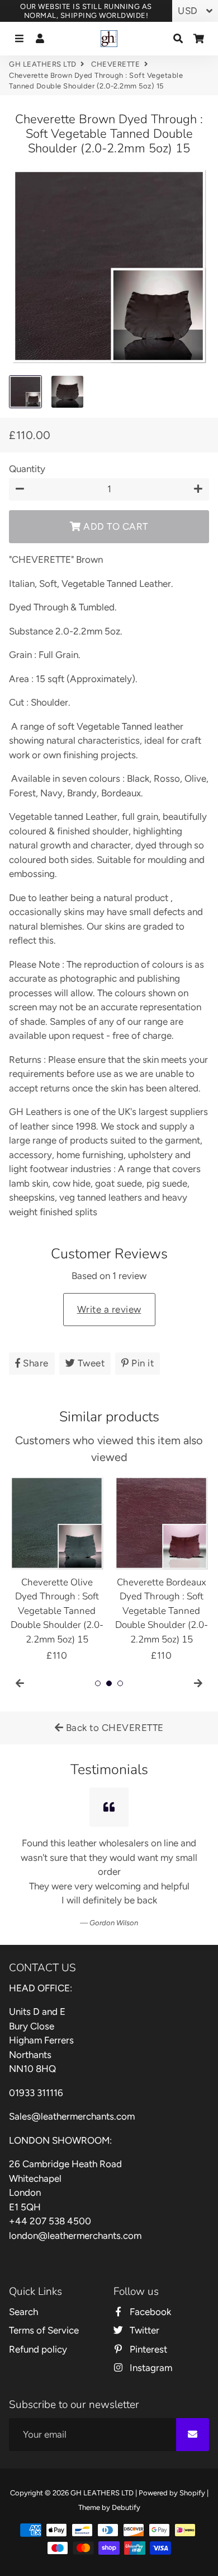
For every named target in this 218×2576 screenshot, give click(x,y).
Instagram (150, 2368)
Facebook (149, 2312)
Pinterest (147, 2349)
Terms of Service (44, 2330)
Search (23, 2312)
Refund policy (38, 2349)
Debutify (126, 2507)
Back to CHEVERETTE (113, 1728)
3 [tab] (120, 1683)
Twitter (143, 2330)
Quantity (27, 469)
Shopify (192, 2493)
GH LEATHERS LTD (43, 64)
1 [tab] (98, 1683)
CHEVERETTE (115, 64)
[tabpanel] (57, 1569)
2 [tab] (109, 1683)
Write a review (109, 1309)
